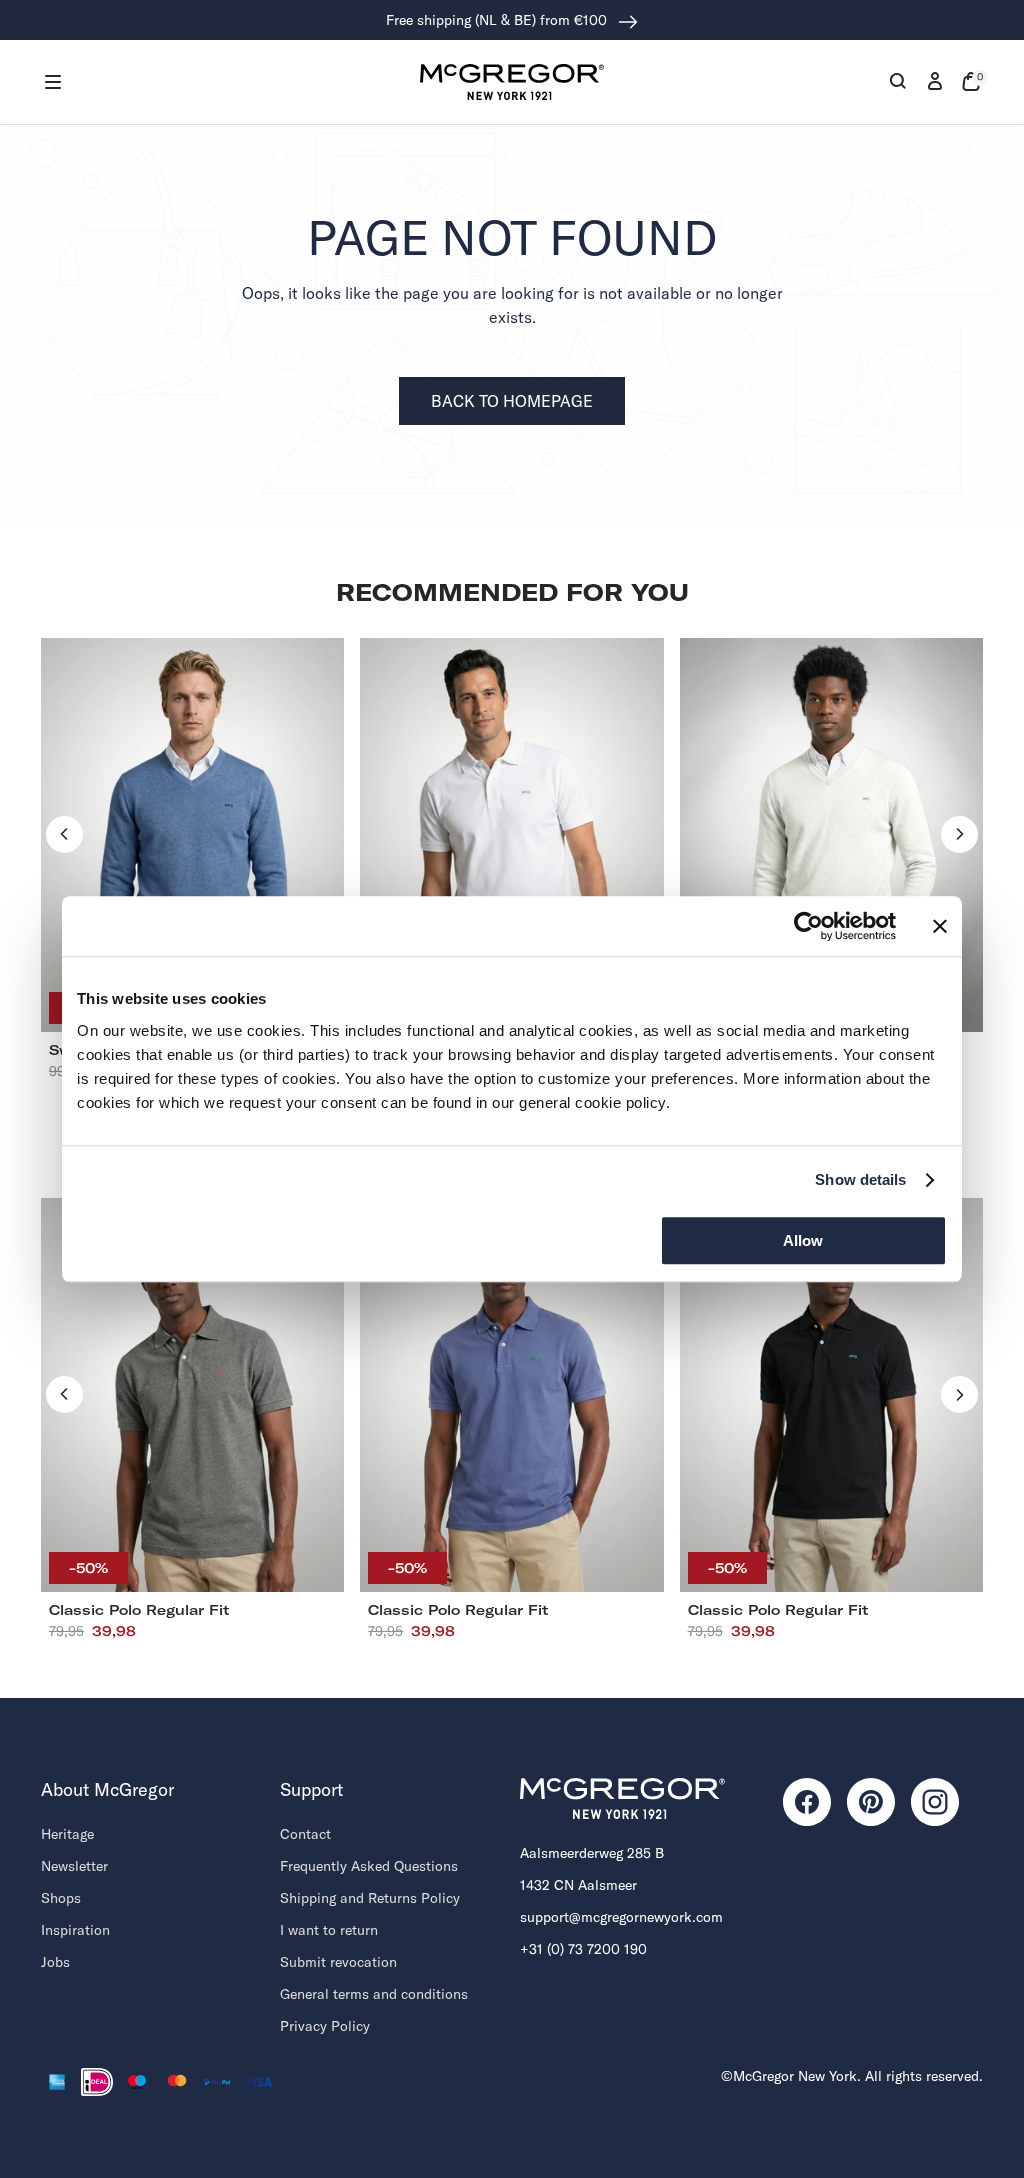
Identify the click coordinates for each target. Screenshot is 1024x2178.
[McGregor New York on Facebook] (807, 1802)
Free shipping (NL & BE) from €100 (498, 20)
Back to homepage (512, 401)
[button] (53, 82)
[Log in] (935, 82)
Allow (803, 1240)
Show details (860, 1179)
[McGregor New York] (512, 82)
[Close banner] (940, 926)
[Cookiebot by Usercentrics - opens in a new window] (808, 926)
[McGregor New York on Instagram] (935, 1802)
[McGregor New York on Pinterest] (871, 1802)
